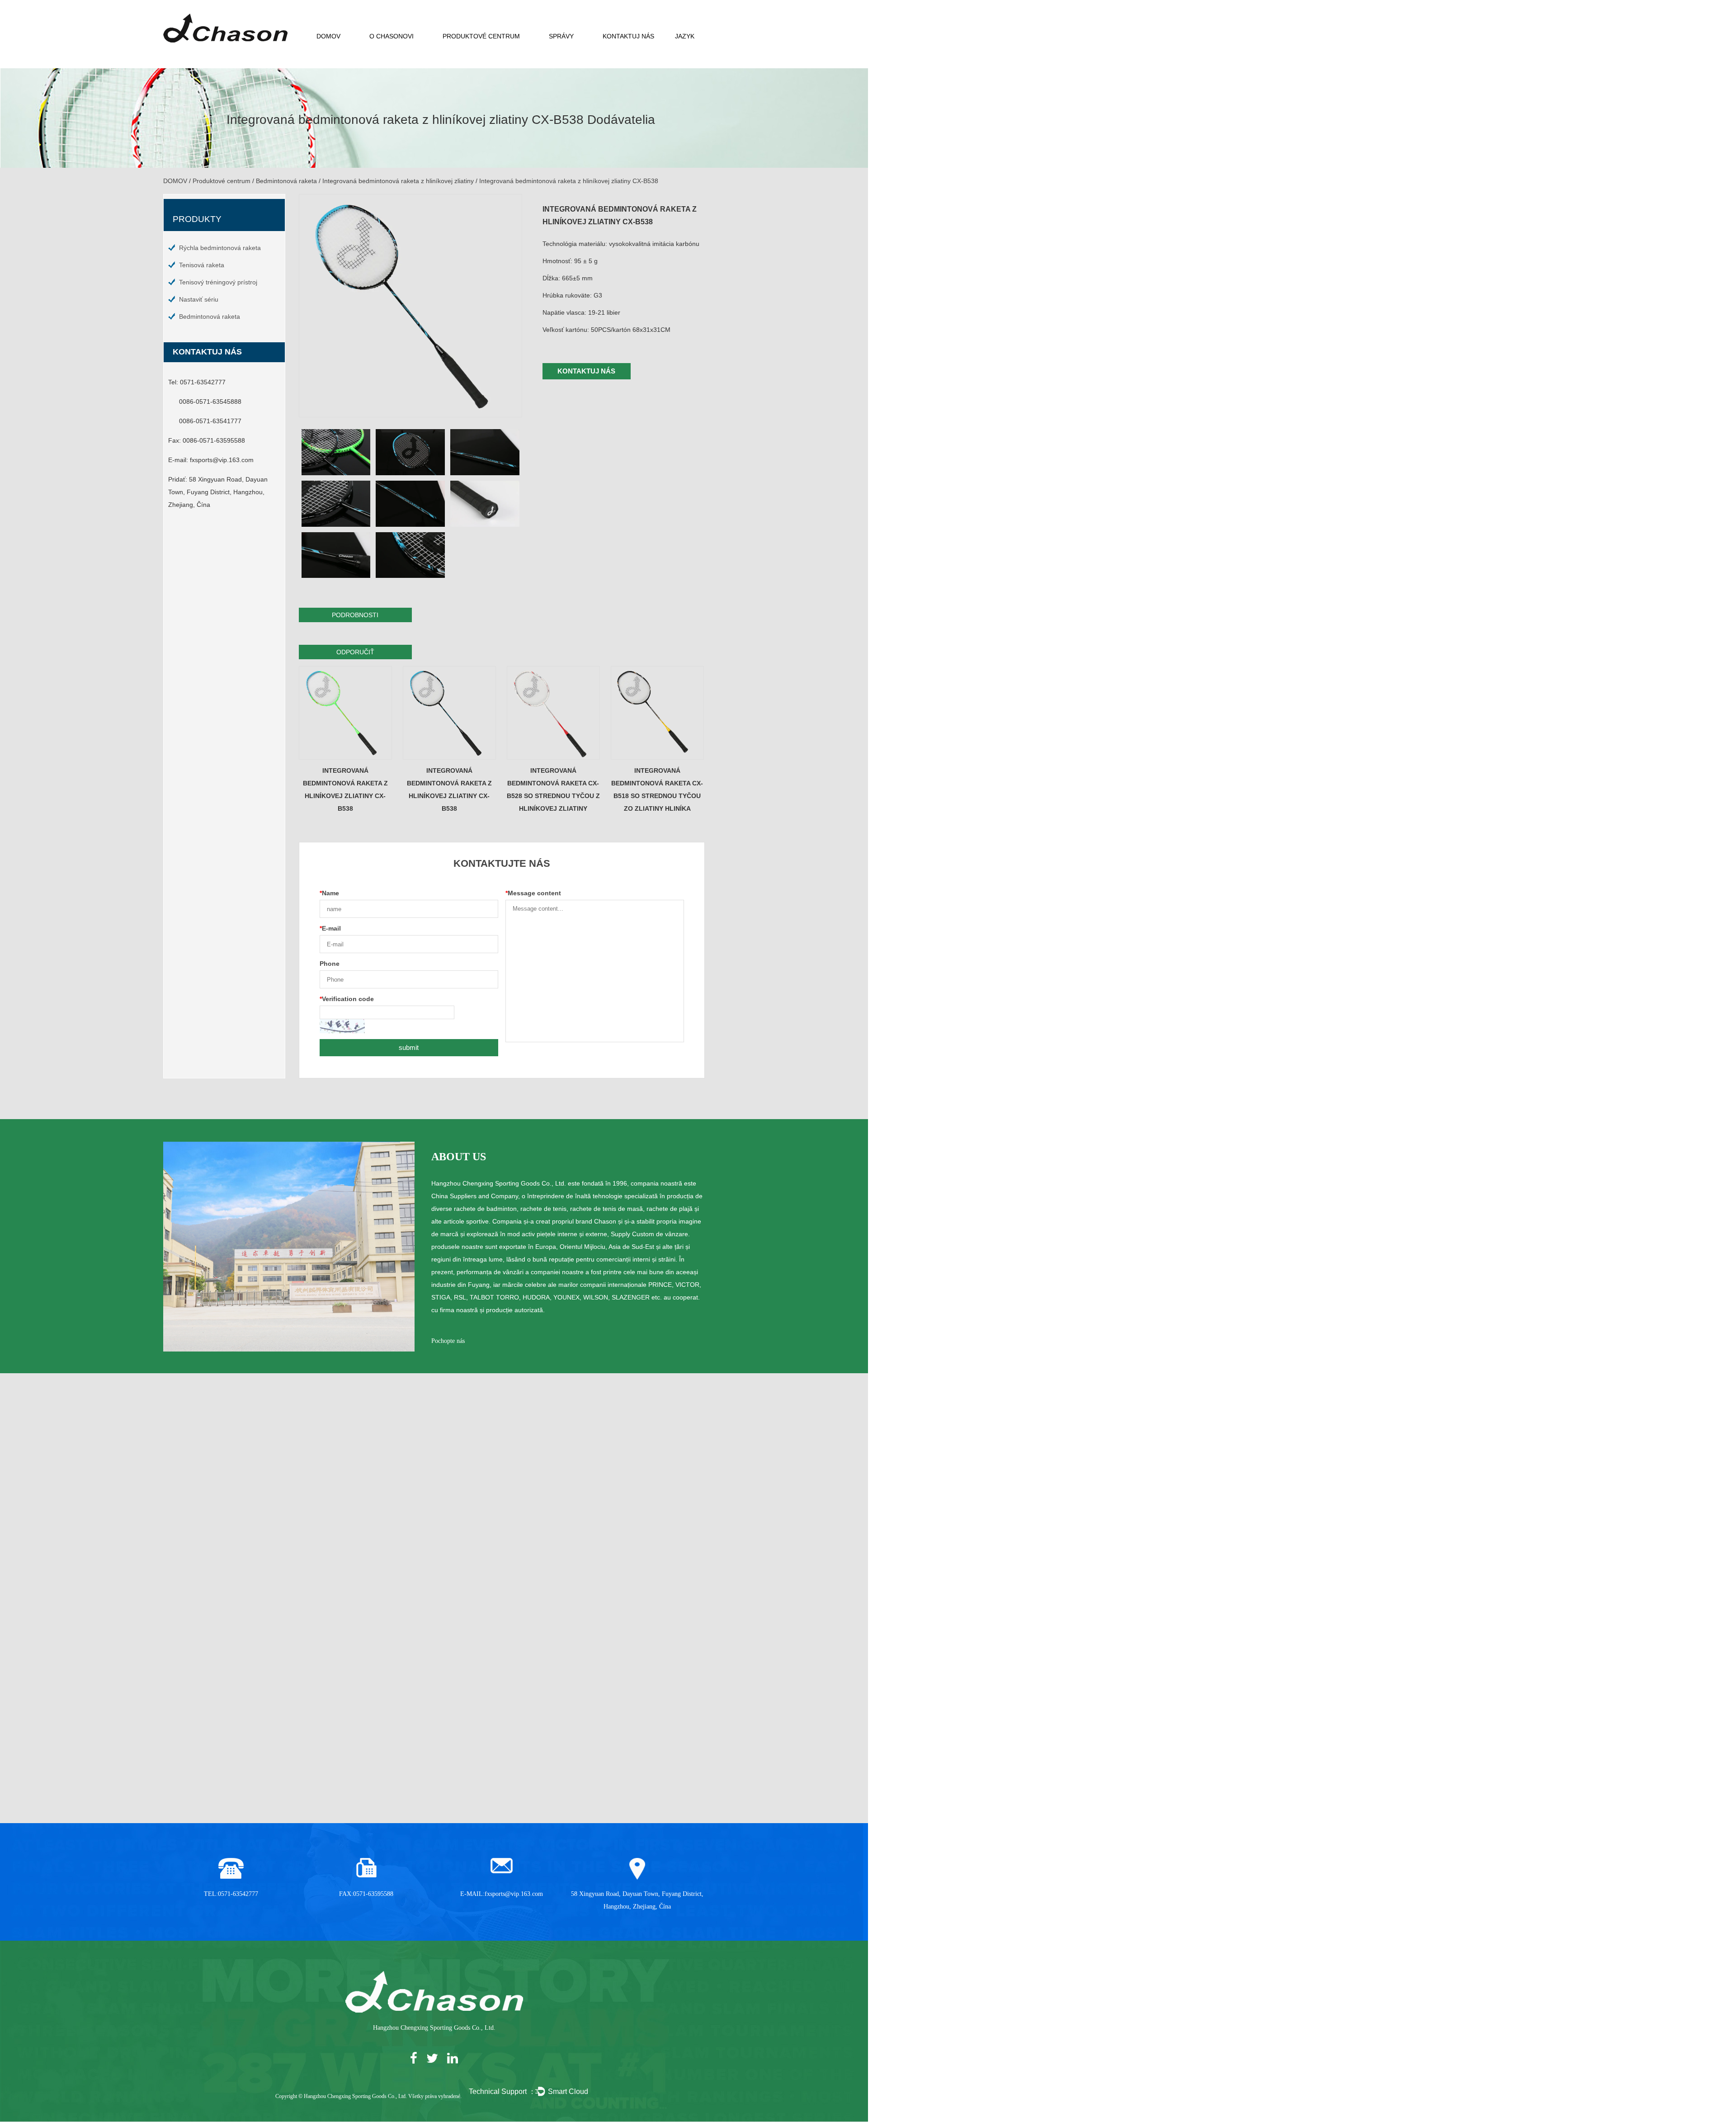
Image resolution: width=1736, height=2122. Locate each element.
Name (329, 893)
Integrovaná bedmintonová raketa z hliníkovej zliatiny (398, 181)
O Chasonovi (392, 36)
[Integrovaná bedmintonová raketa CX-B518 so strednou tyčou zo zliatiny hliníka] (658, 713)
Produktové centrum (481, 36)
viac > (310, 1786)
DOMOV (328, 36)
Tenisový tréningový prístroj (218, 282)
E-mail (330, 928)
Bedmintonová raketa (286, 181)
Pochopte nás (448, 1341)
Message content (533, 893)
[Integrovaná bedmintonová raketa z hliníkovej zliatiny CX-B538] (346, 713)
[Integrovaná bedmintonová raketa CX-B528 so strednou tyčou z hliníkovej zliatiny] (554, 713)
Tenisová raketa (202, 265)
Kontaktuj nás (628, 36)
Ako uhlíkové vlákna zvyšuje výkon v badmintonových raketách (434, 1720)
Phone (330, 964)
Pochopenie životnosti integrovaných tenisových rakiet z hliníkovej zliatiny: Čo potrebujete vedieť (619, 1720)
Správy (561, 36)
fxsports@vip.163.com (222, 460)
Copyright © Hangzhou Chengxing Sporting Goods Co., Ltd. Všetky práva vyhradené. (368, 2096)
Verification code (347, 999)
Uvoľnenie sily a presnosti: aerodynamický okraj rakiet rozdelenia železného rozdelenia (249, 1720)
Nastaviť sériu (199, 299)
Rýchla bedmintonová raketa (220, 248)
